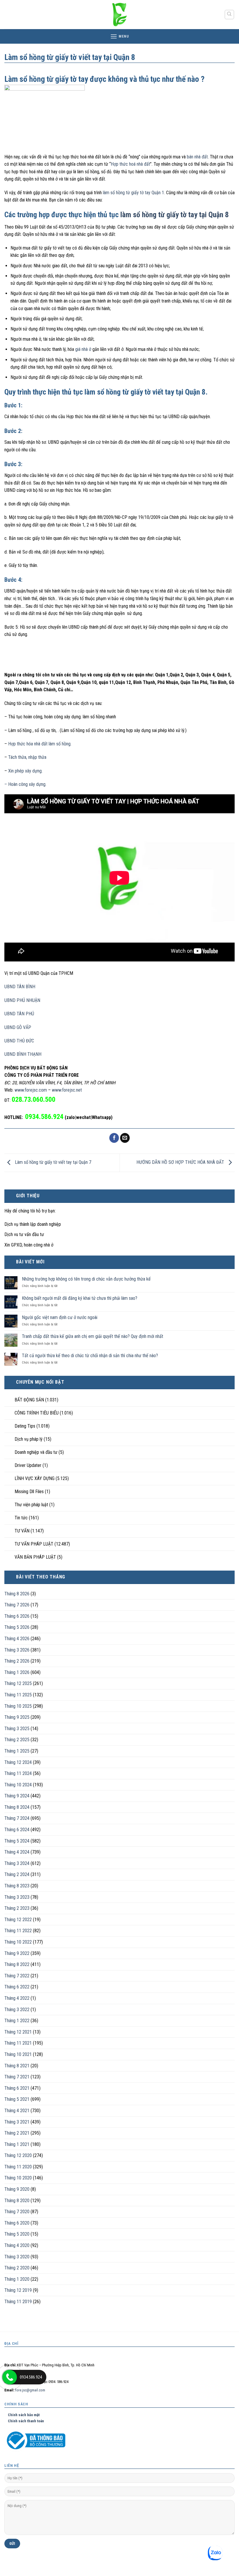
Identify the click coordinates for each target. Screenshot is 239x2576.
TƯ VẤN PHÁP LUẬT (34, 1544)
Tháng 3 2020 (17, 2257)
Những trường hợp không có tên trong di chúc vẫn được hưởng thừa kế (86, 1279)
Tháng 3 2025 (17, 1729)
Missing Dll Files (29, 1492)
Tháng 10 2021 (18, 2054)
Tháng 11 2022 (18, 1931)
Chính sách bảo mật (22, 2415)
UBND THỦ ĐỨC (19, 1041)
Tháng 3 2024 (17, 1863)
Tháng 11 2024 (18, 1773)
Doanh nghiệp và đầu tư (36, 1452)
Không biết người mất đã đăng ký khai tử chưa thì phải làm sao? (80, 1298)
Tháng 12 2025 (18, 1683)
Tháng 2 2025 (17, 1740)
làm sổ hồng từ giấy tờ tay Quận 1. (134, 193)
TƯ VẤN (22, 1531)
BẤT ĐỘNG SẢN (29, 1400)
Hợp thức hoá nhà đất (130, 164)
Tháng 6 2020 (17, 2223)
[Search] (230, 15)
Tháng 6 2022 (17, 1987)
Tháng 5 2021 (17, 2099)
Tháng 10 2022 (18, 1942)
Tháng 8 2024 (17, 1807)
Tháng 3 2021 (17, 2122)
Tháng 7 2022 (17, 1976)
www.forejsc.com (31, 1090)
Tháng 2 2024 (17, 1874)
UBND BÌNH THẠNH (23, 1054)
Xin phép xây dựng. (25, 771)
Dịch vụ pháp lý (29, 1439)
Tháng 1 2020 (17, 2279)
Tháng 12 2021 (18, 2032)
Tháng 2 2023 (17, 1908)
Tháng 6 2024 (17, 1830)
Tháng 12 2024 (18, 1762)
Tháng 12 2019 (18, 2290)
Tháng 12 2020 (18, 2155)
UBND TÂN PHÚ (19, 1014)
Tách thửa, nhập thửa (27, 757)
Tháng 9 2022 (17, 1953)
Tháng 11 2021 (18, 2043)
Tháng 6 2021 (17, 2088)
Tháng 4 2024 (17, 1852)
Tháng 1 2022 (17, 2021)
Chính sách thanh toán (24, 2421)
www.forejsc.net (67, 1090)
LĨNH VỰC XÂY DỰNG (35, 1478)
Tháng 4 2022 (17, 1998)
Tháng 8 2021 (17, 2066)
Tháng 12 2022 (18, 1920)
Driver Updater (28, 1465)
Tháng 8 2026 (17, 1594)
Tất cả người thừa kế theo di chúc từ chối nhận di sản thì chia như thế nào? (90, 1356)
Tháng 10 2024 (18, 1785)
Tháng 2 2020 (17, 2268)
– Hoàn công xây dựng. (25, 784)
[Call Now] (10, 2377)
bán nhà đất (197, 157)
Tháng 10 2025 (18, 1706)
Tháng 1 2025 (17, 1751)
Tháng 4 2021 (17, 2111)
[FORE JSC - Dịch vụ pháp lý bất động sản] (119, 15)
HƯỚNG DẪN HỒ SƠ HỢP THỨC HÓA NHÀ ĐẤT (181, 1163)
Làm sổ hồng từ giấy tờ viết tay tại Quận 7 (52, 1163)
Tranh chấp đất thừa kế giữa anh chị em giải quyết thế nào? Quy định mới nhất (93, 1336)
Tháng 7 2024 (17, 1818)
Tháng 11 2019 (18, 2302)
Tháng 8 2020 (17, 2201)
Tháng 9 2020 (17, 2189)
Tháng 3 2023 (17, 1897)
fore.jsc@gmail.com (30, 2390)
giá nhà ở (83, 349)
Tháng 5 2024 (17, 1841)
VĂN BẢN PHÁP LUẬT (35, 1557)
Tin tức (21, 1518)
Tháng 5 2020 (17, 2234)
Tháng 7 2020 (17, 2212)
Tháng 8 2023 (17, 1886)
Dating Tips (25, 1426)
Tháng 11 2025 (18, 1695)
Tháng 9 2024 (17, 1796)
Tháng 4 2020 (17, 2245)
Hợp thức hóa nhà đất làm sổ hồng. (39, 744)
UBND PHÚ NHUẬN (22, 1000)
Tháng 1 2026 (17, 1672)
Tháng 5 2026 (17, 1627)
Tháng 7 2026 (17, 1605)
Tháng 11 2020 (18, 2167)
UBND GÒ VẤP (18, 1027)
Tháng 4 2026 (17, 1639)
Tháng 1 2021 (17, 2144)
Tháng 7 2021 (17, 2077)
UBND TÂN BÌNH (20, 987)
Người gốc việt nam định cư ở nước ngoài (60, 1317)
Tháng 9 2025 (17, 1717)
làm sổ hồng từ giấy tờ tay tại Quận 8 (175, 215)
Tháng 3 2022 (17, 2010)
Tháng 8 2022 (17, 1964)
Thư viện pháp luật (31, 1505)
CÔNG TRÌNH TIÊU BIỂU (37, 1413)
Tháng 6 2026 (17, 1616)
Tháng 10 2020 (18, 2178)
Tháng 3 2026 (17, 1650)
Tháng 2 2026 (17, 1661)
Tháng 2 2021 (17, 2133)
